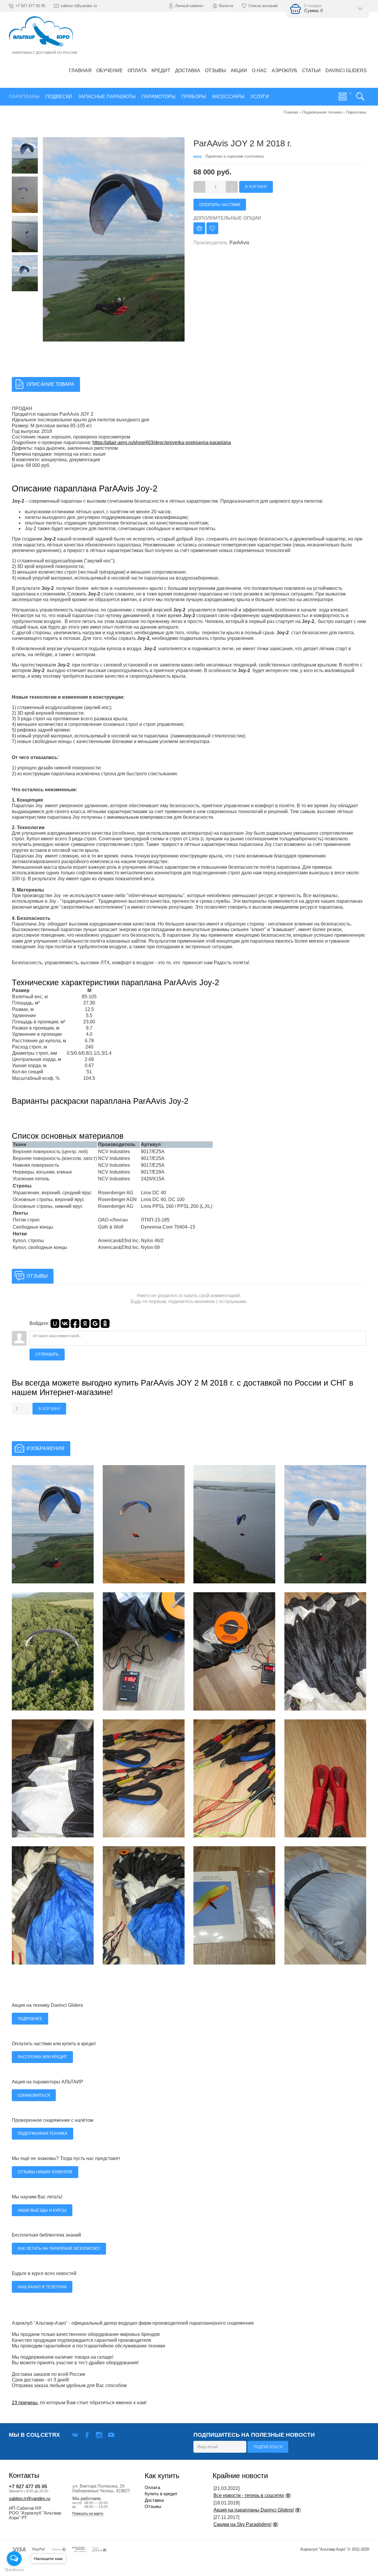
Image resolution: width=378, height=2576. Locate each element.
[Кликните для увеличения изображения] (53, 1524)
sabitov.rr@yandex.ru (30, 2499)
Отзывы (153, 2507)
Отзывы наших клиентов (45, 2172)
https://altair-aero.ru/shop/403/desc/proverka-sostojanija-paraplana (162, 442)
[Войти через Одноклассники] (105, 1323)
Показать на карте (88, 2514)
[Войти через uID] (55, 1323)
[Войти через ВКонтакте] (65, 1323)
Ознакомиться (34, 2095)
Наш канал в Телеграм (42, 2287)
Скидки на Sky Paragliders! (242, 2524)
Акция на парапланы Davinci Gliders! (254, 2510)
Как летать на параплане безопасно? (59, 2249)
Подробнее (30, 2019)
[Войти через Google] (95, 1323)
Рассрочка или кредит (42, 2057)
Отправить (47, 1354)
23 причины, (25, 2403)
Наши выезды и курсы (42, 2210)
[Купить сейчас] (199, 228)
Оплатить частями (220, 205)
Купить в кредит (161, 2494)
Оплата (152, 2488)
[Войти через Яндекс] (85, 1323)
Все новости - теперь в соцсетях (249, 2495)
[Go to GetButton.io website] (14, 2570)
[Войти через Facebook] (75, 1323)
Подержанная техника (43, 2134)
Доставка (154, 2500)
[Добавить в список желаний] (212, 228)
